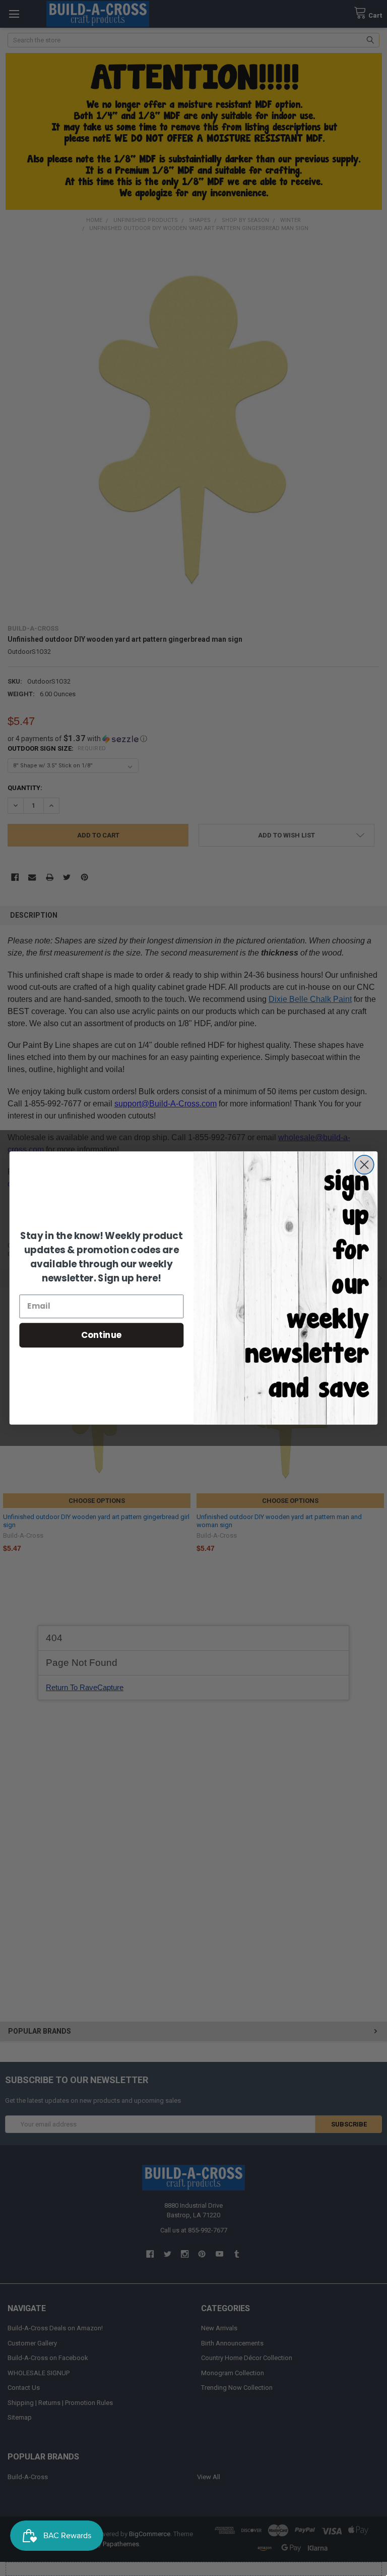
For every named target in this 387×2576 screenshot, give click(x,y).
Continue (102, 1335)
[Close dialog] (364, 1165)
